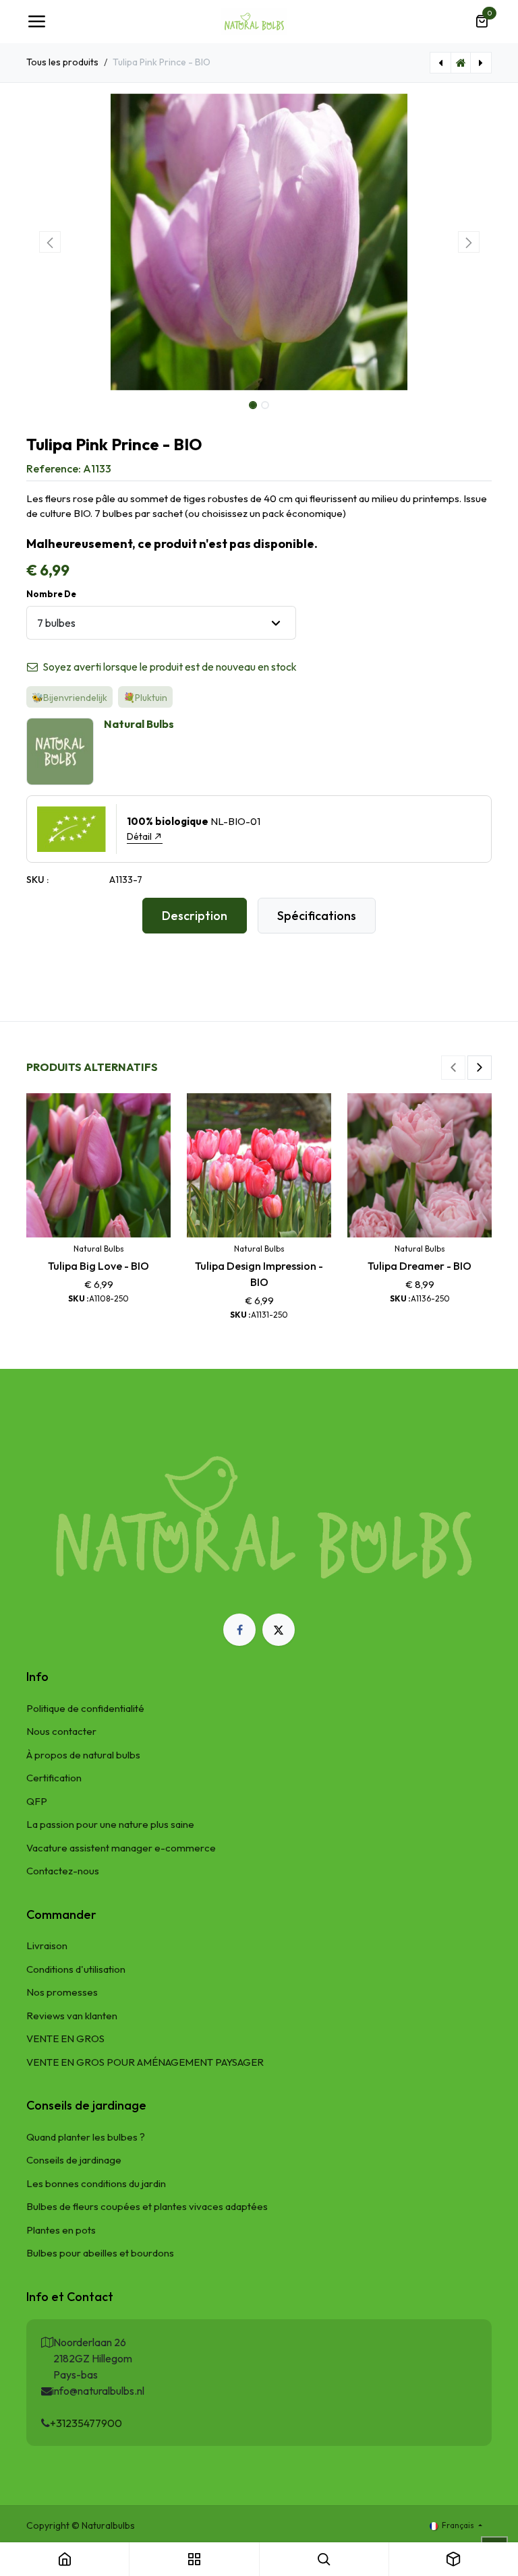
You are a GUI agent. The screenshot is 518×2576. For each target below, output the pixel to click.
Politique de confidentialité (85, 1708)
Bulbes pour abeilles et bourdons (100, 2253)
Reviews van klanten (72, 2016)
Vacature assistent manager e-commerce (121, 1848)
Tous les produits (62, 62)
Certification (54, 1778)
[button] (50, 242)
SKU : (37, 880)
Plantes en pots (61, 2230)
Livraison (47, 1945)
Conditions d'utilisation (76, 1969)
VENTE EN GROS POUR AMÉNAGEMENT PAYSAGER (145, 2062)
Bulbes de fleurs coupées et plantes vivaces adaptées (147, 2206)
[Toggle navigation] (36, 22)
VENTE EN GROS (65, 2038)
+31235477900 (86, 2423)
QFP (37, 1801)
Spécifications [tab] (317, 916)
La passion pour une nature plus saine (110, 1824)
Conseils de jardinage (74, 2160)
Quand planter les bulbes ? (86, 2137)
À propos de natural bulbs (83, 1755)
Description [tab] (195, 916)
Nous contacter (61, 1731)
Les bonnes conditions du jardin (96, 2183)
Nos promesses (62, 1992)
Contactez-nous (63, 1871)
